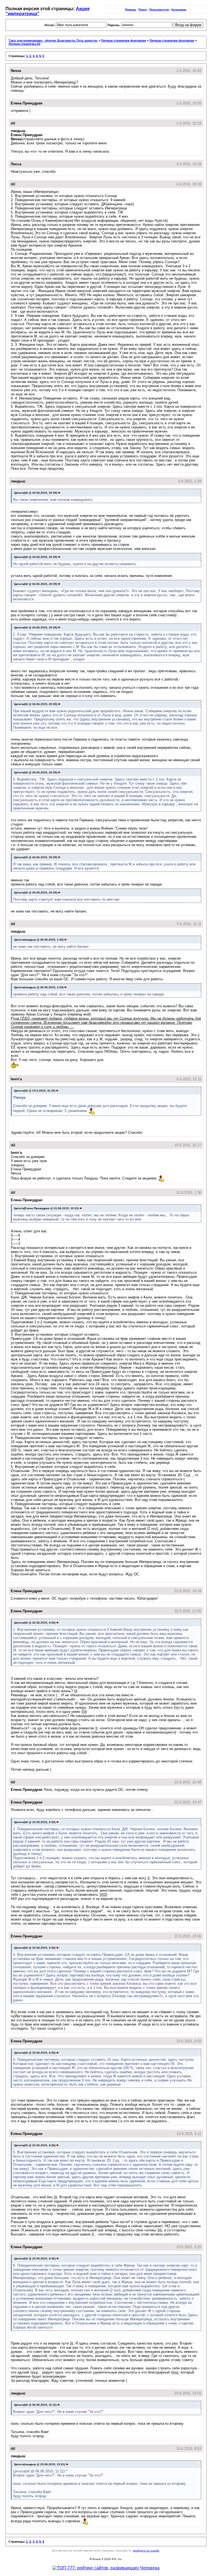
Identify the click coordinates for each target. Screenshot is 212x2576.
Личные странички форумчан (124, 40)
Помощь (131, 10)
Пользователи (159, 10)
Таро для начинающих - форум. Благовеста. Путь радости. (53, 40)
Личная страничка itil (24, 44)
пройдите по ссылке (146, 2551)
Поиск (143, 10)
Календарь (179, 10)
